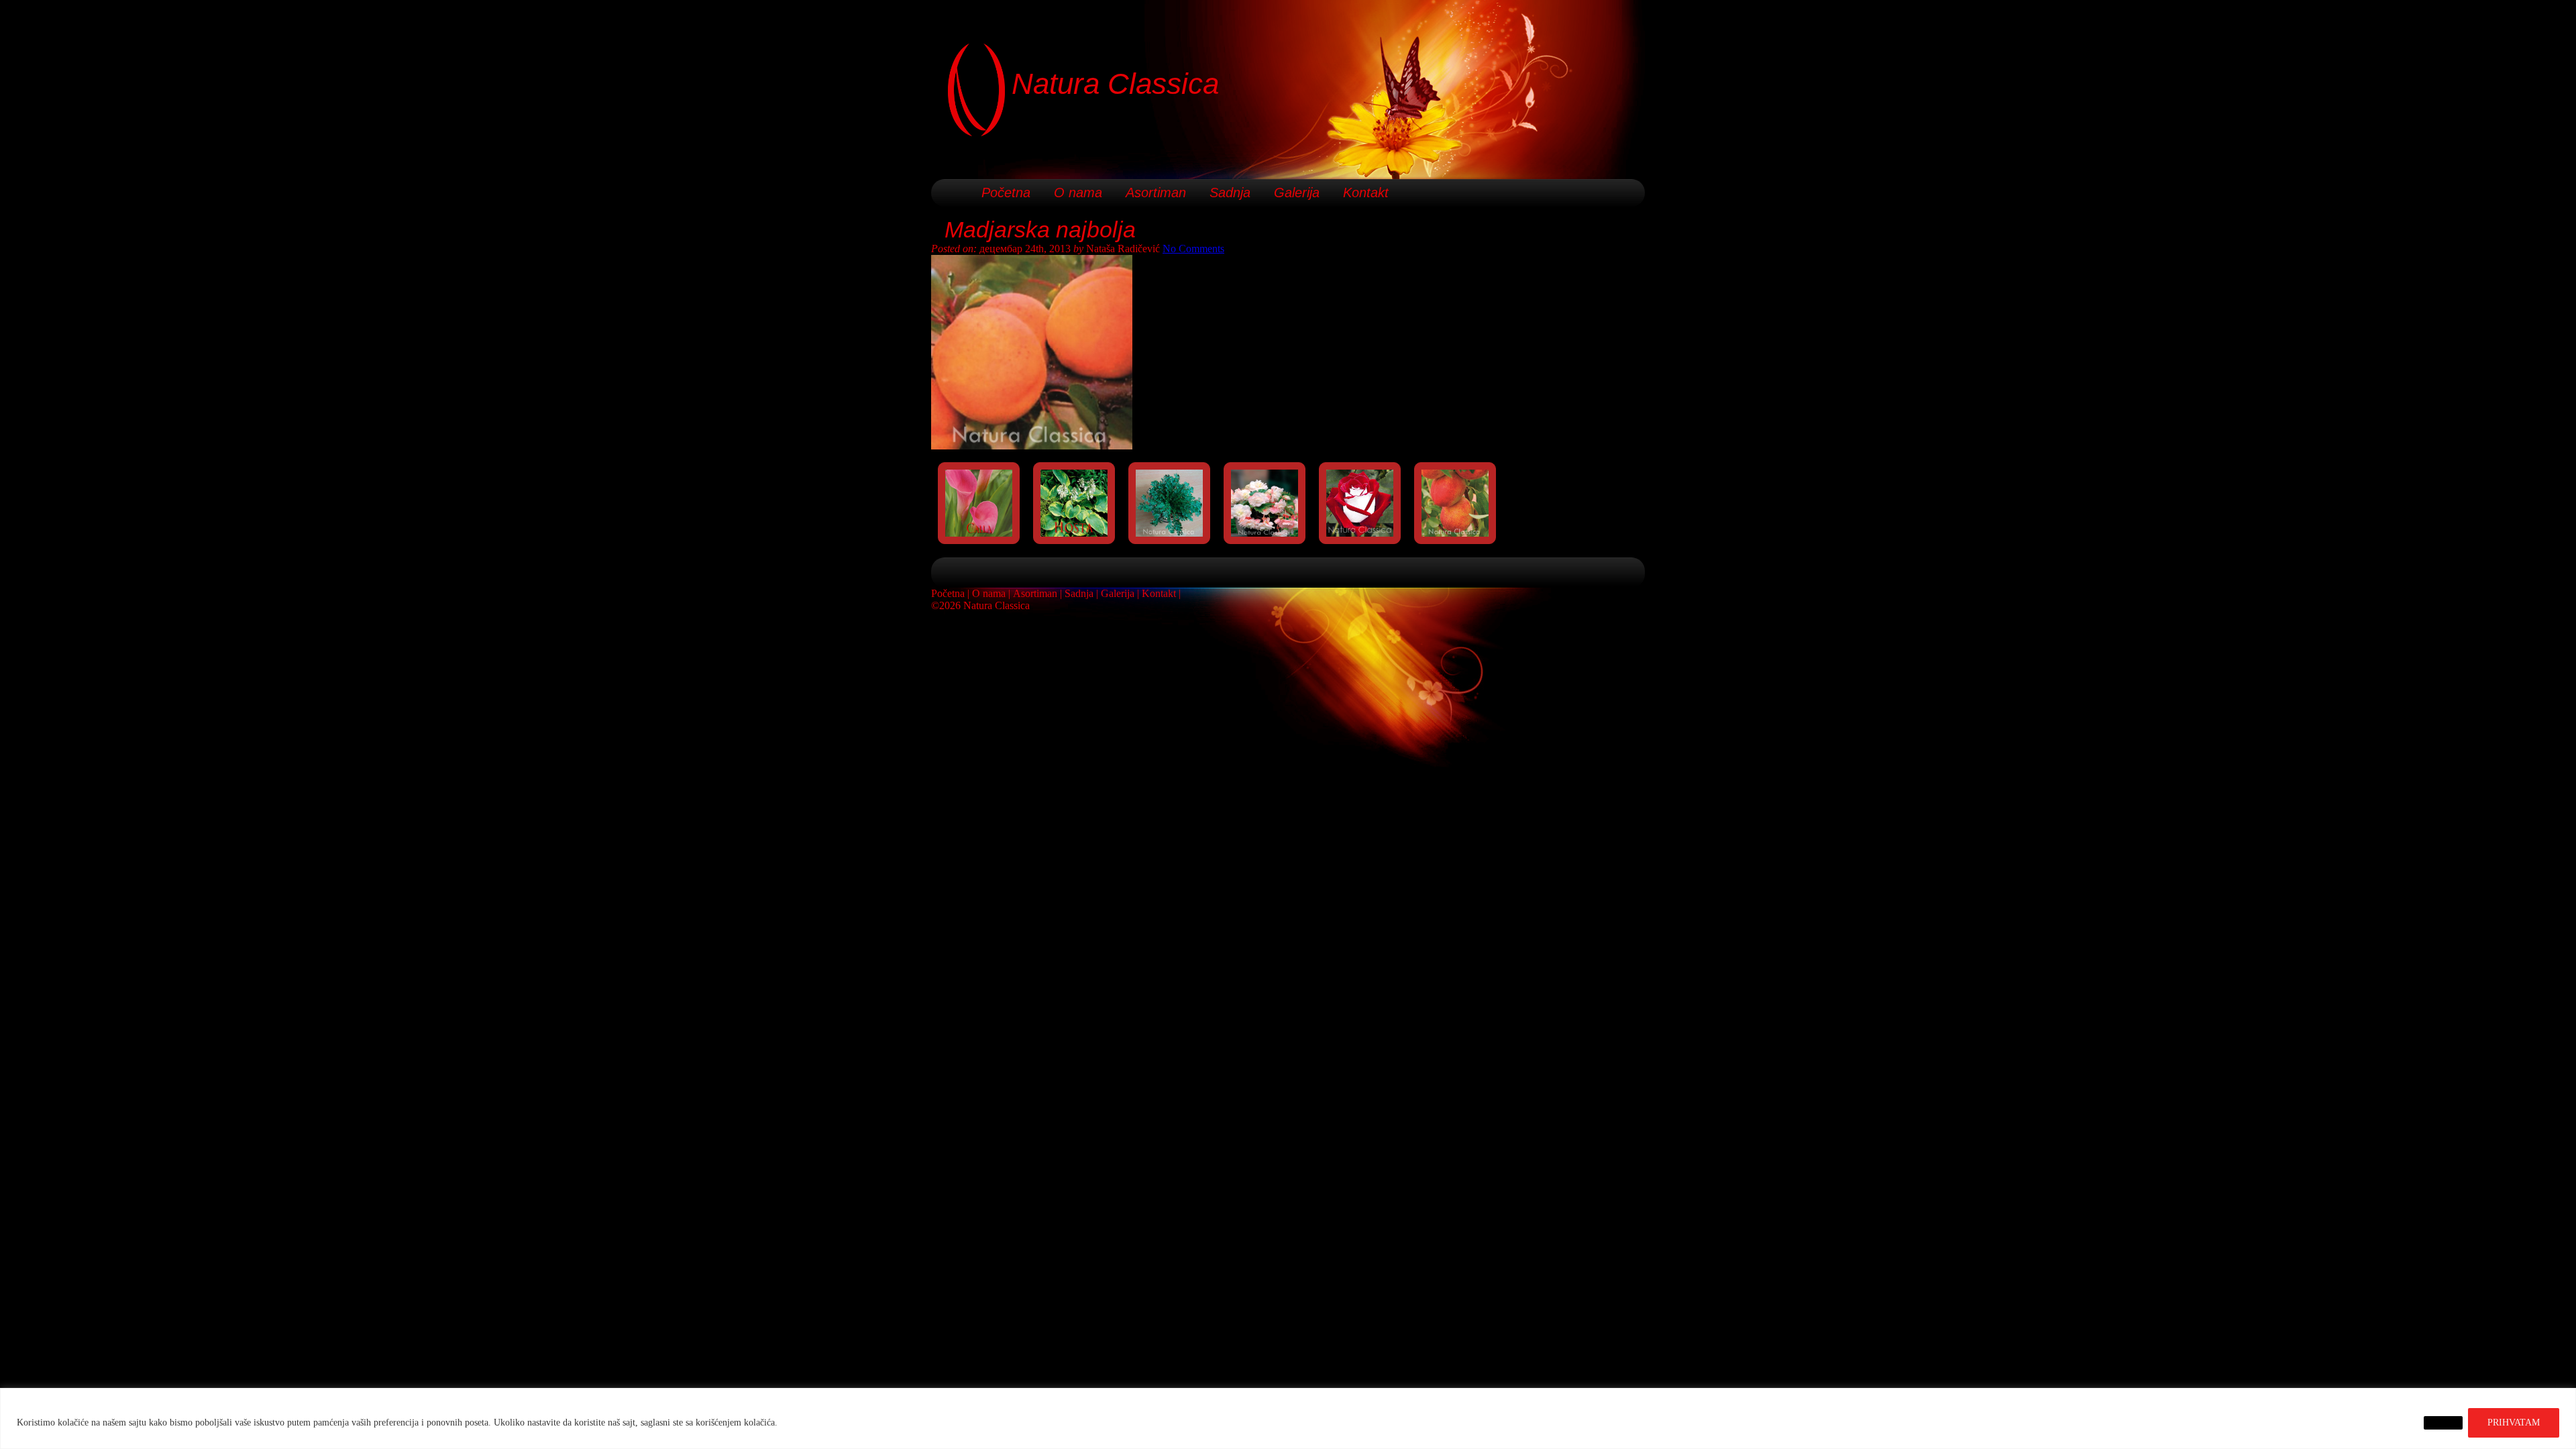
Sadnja (1230, 193)
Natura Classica (1115, 84)
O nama (1078, 193)
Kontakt (1366, 193)
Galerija (1297, 193)
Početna (1006, 193)
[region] (1288, 1418)
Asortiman (1156, 193)
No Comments (1193, 249)
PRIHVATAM (2514, 1423)
